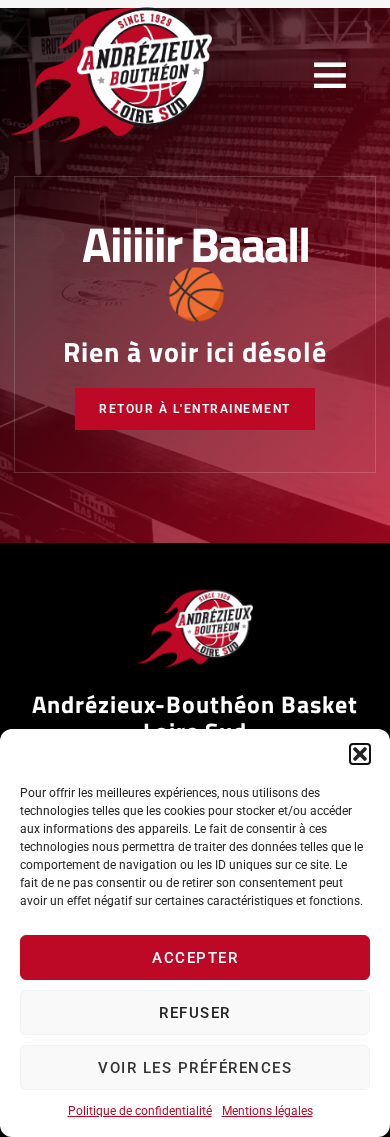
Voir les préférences (195, 1068)
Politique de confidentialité (140, 1111)
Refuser (195, 1013)
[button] (360, 754)
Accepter (195, 958)
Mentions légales (267, 1111)
